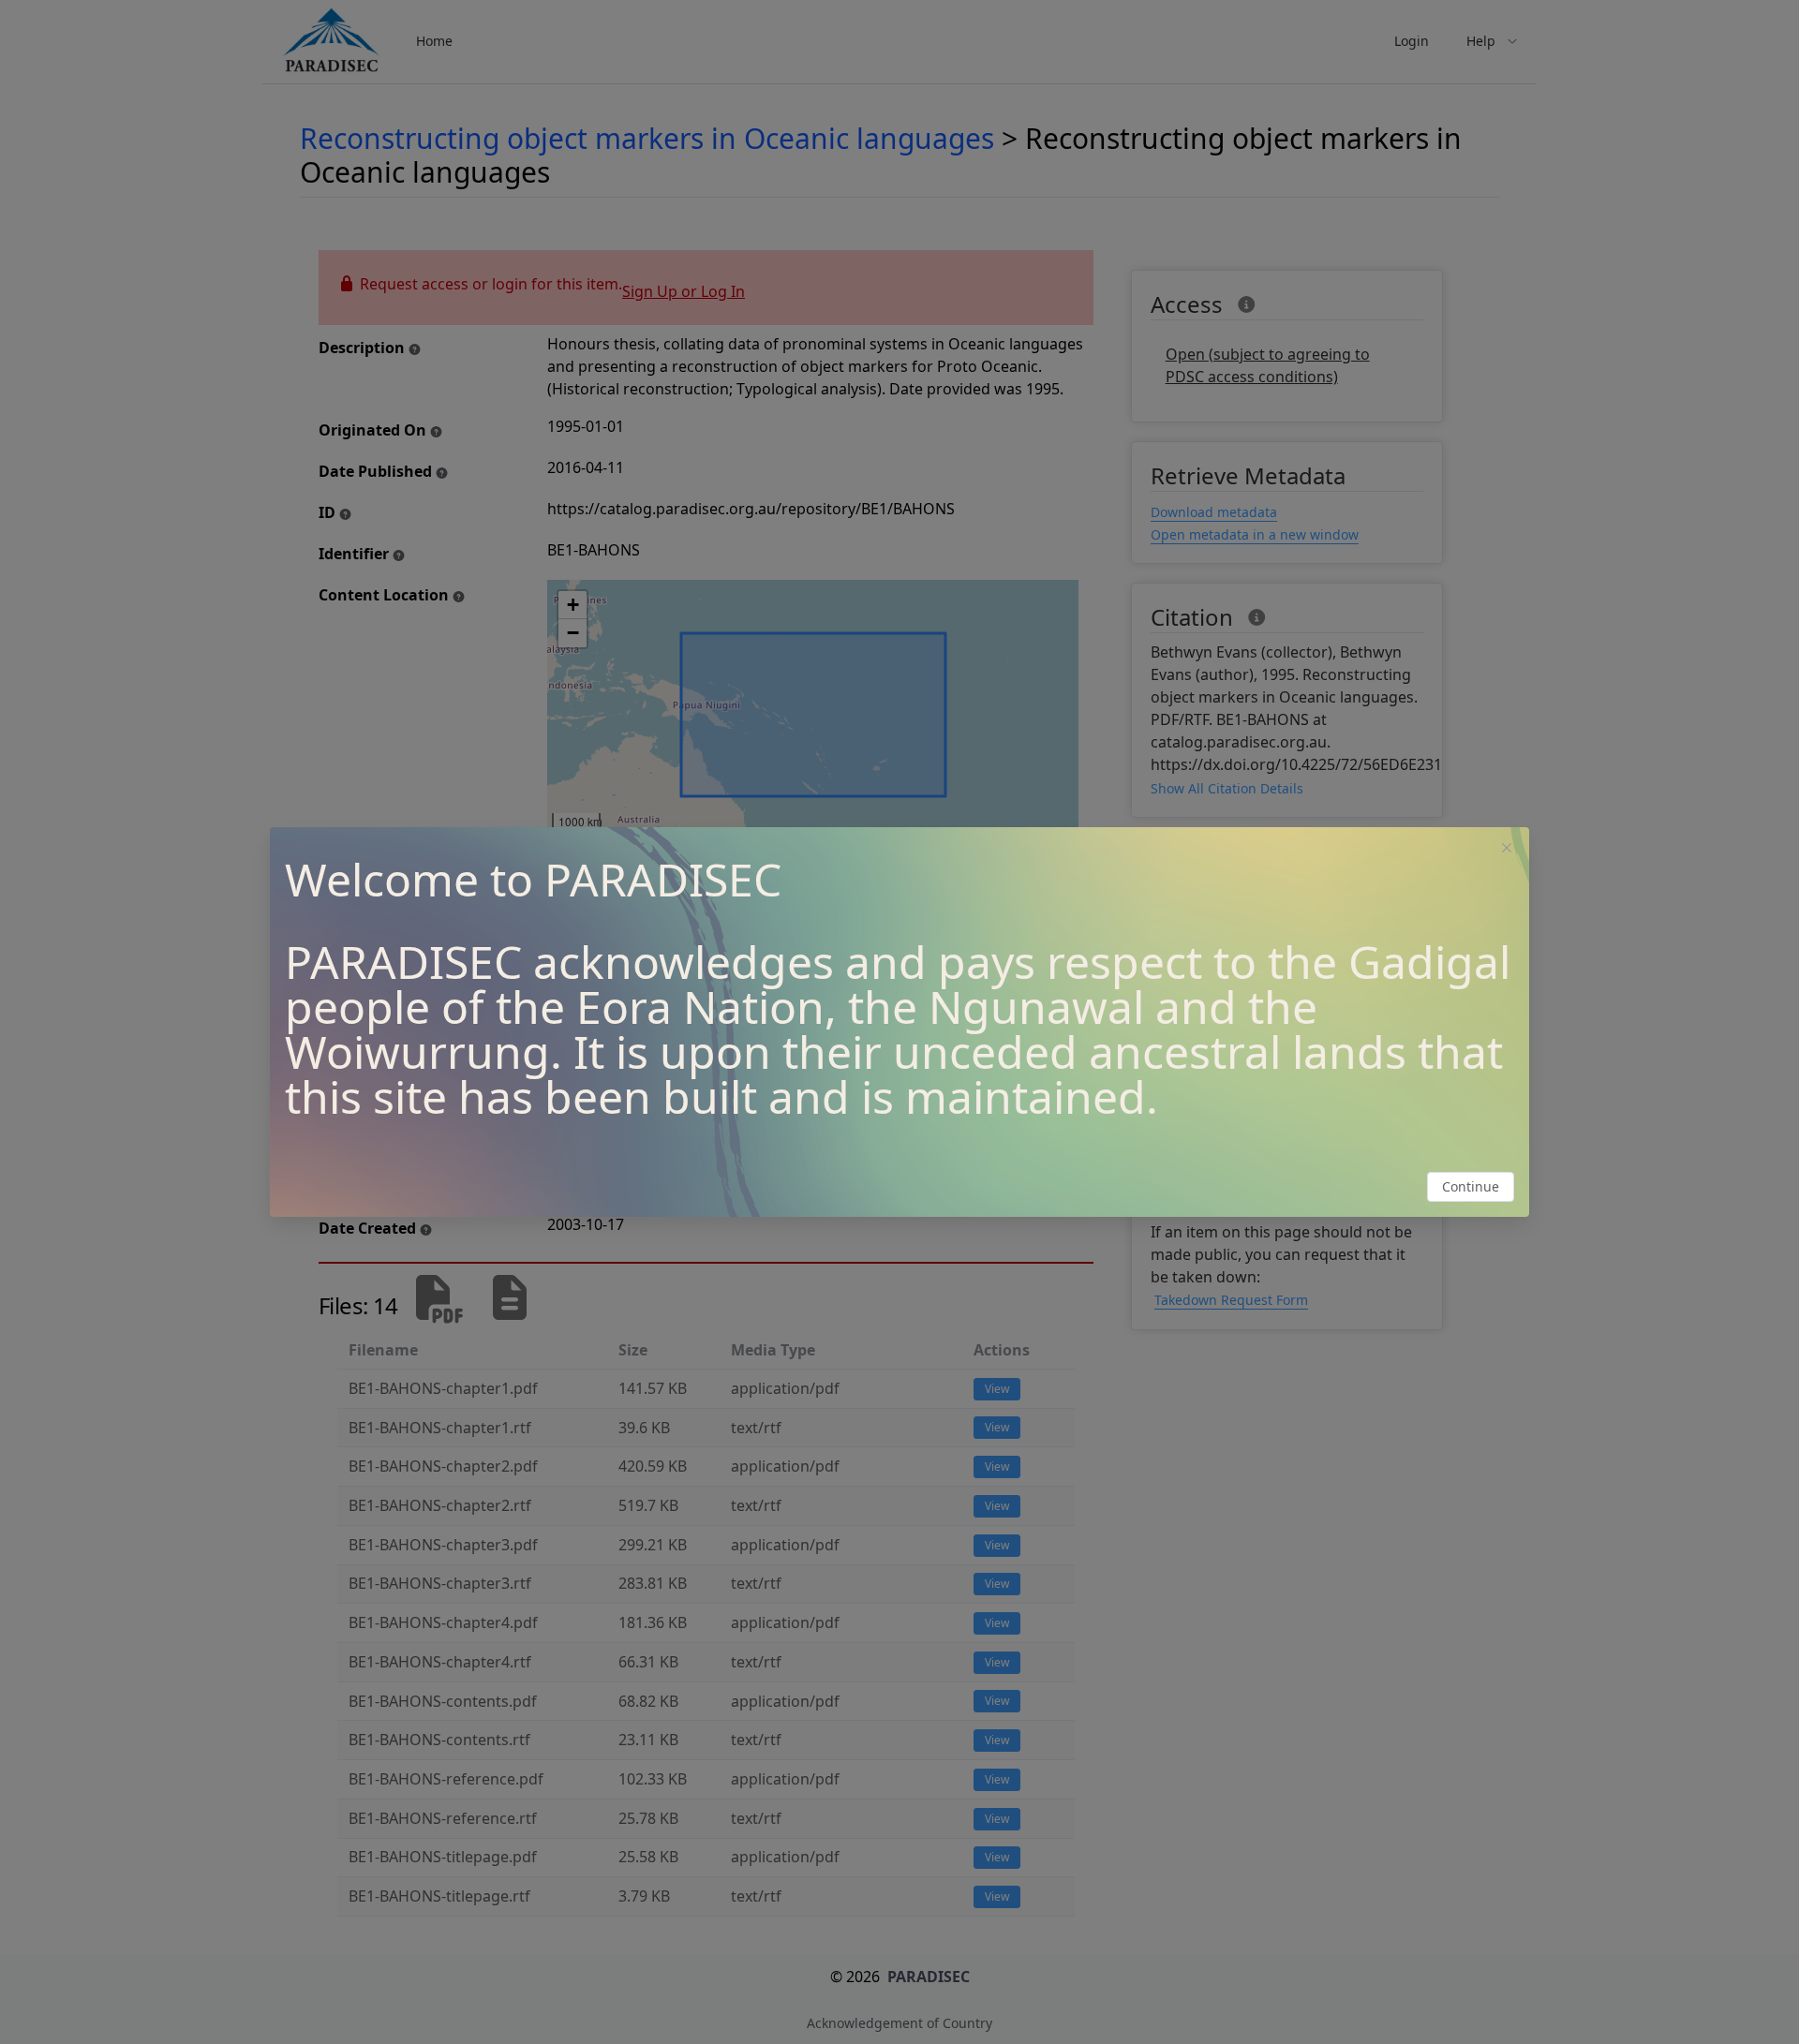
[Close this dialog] (1507, 850)
